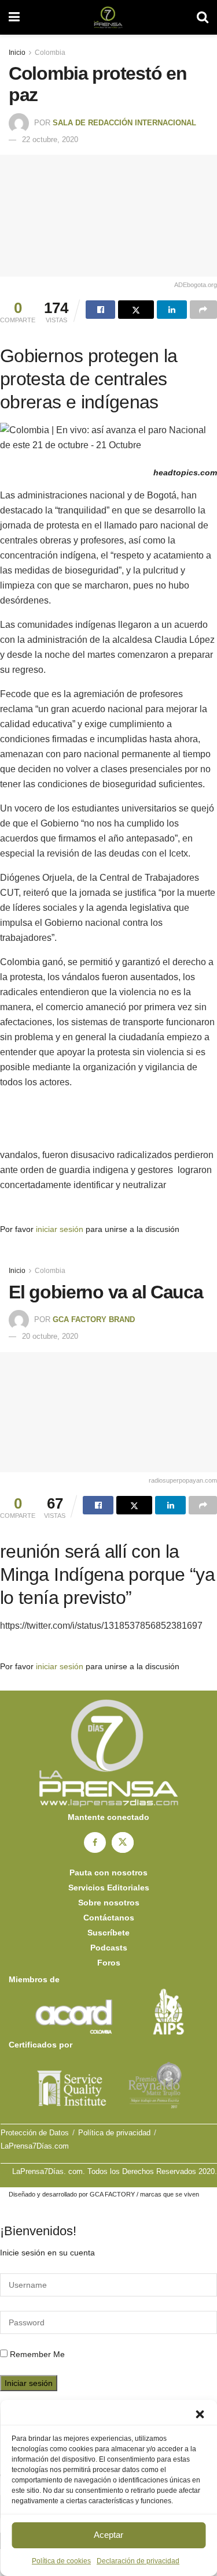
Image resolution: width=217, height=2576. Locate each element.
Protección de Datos (35, 2133)
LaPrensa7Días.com (35, 2146)
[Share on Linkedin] (172, 310)
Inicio (17, 53)
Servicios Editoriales (109, 1888)
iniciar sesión (60, 1229)
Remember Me (37, 2354)
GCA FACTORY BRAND (94, 1319)
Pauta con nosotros (108, 1873)
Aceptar (108, 2535)
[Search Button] (203, 17)
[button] (200, 2414)
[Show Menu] (14, 17)
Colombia (50, 53)
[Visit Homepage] (108, 17)
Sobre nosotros (109, 1903)
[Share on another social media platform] (203, 310)
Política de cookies (61, 2561)
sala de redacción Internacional (124, 123)
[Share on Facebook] (100, 310)
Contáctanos (109, 1918)
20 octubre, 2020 (50, 1336)
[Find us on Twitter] (123, 1842)
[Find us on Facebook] (95, 1842)
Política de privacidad (114, 2133)
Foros (109, 1963)
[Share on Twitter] (136, 310)
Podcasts (109, 1948)
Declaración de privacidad (138, 2561)
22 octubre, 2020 (50, 139)
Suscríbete (108, 1933)
